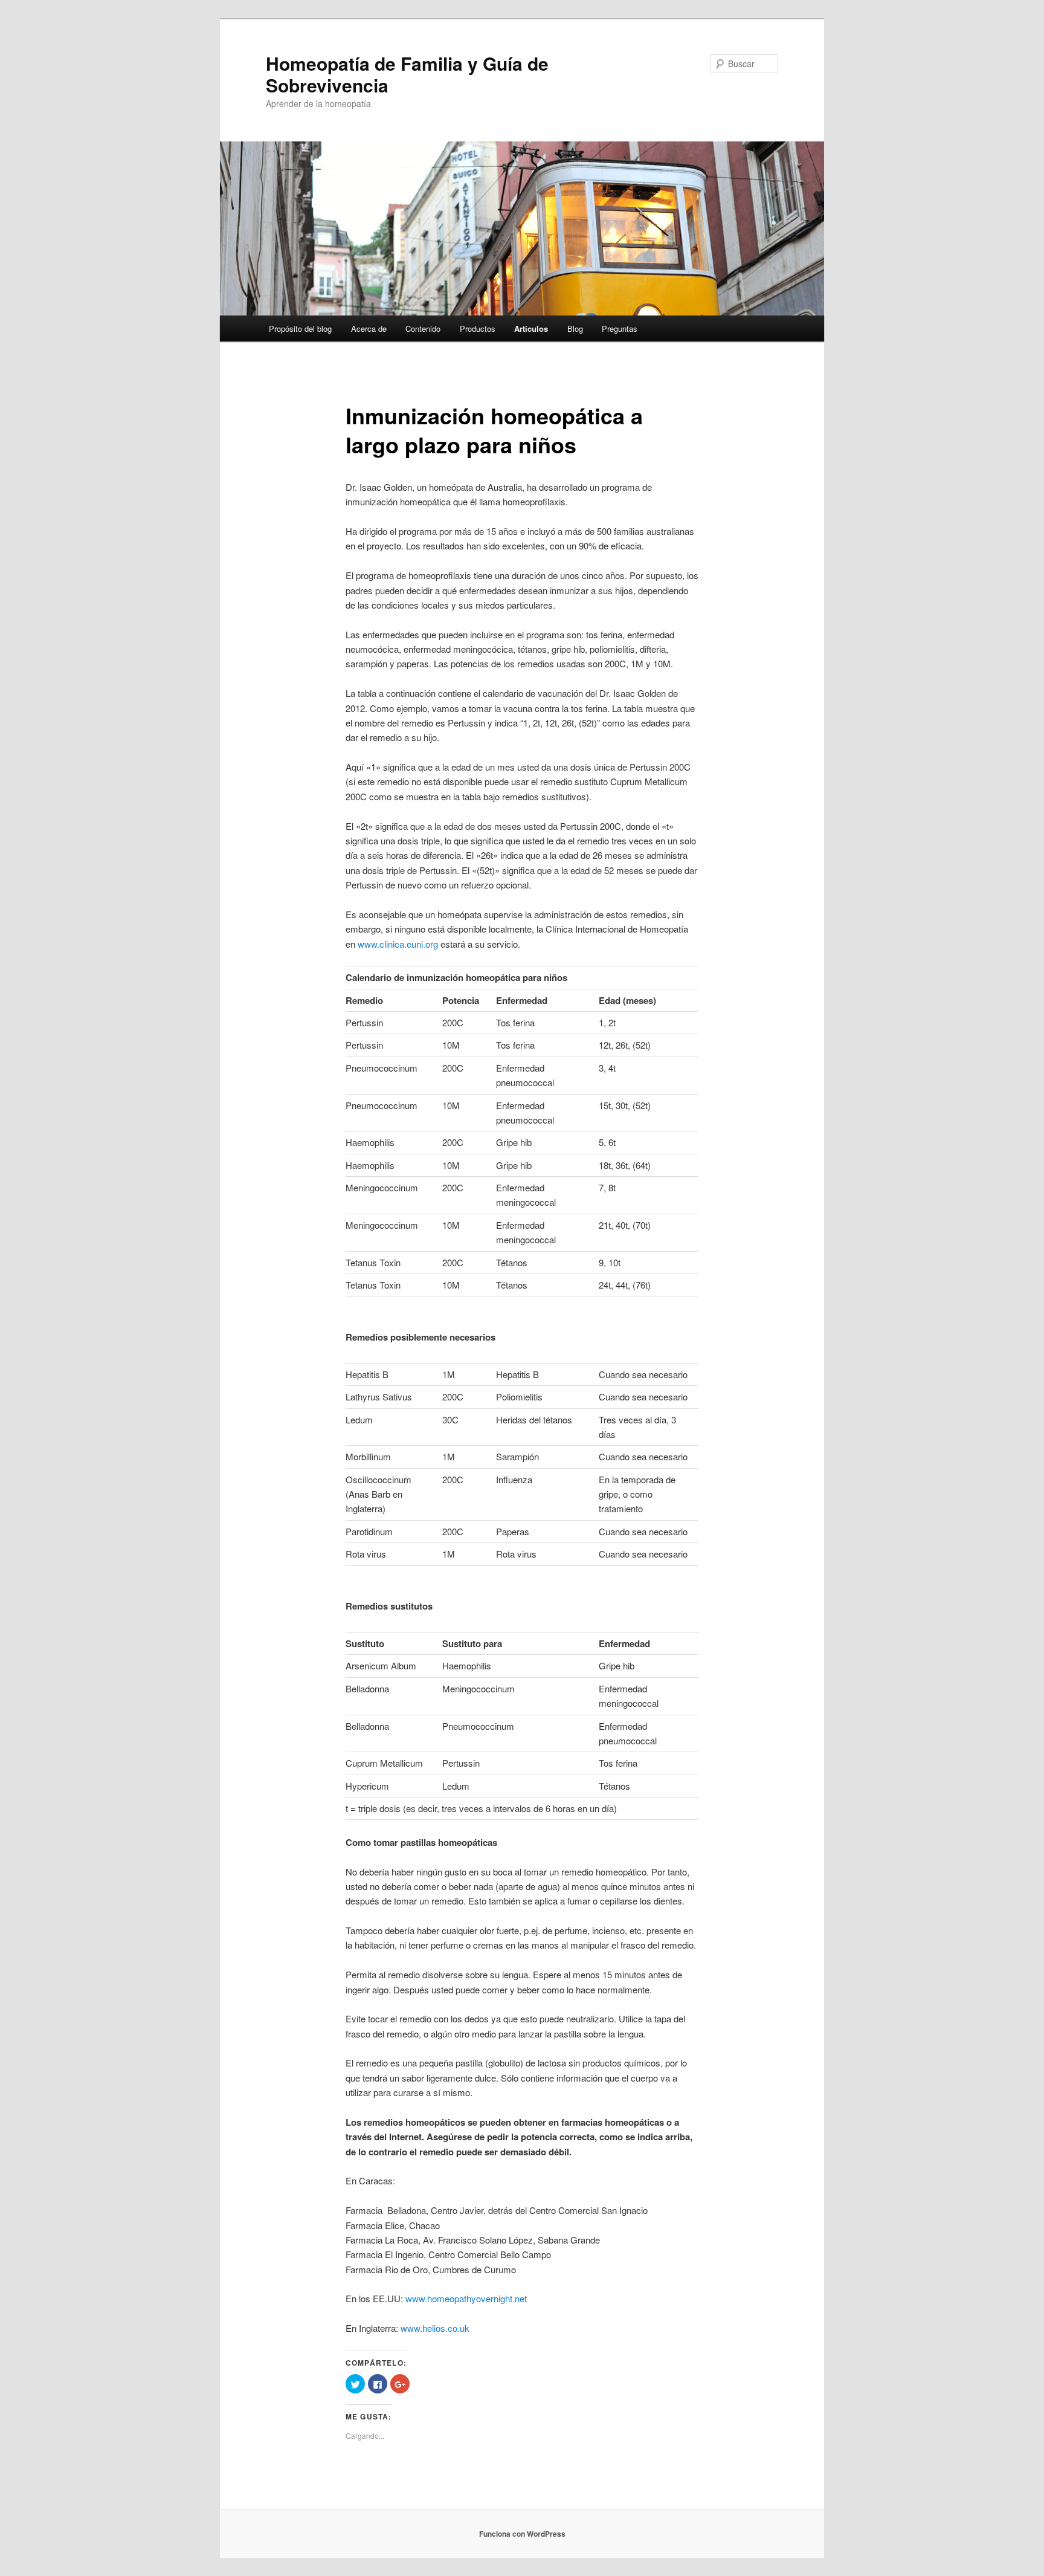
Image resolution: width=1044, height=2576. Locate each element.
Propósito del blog (300, 328)
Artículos (531, 328)
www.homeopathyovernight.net (466, 2298)
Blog (575, 328)
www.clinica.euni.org (398, 944)
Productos (478, 328)
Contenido (423, 328)
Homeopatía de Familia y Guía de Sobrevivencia (407, 74)
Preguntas (620, 328)
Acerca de (369, 328)
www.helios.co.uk (435, 2328)
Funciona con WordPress (522, 2534)
